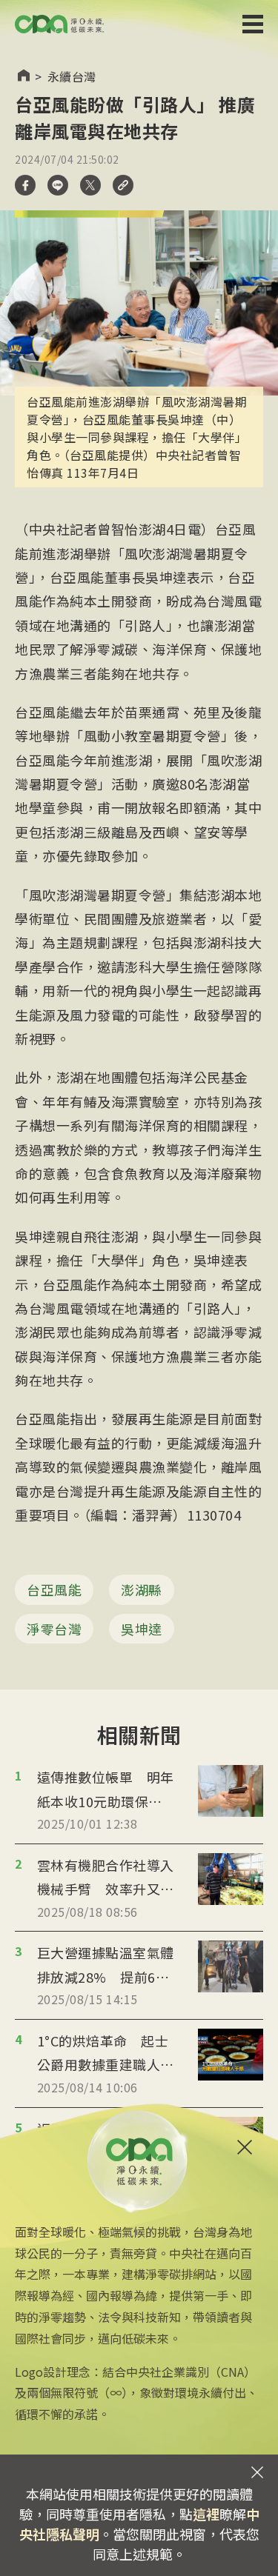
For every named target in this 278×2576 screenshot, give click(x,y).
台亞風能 (54, 1589)
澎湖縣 (142, 1589)
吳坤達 (142, 1629)
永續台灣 (72, 76)
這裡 (206, 2514)
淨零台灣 (54, 1629)
